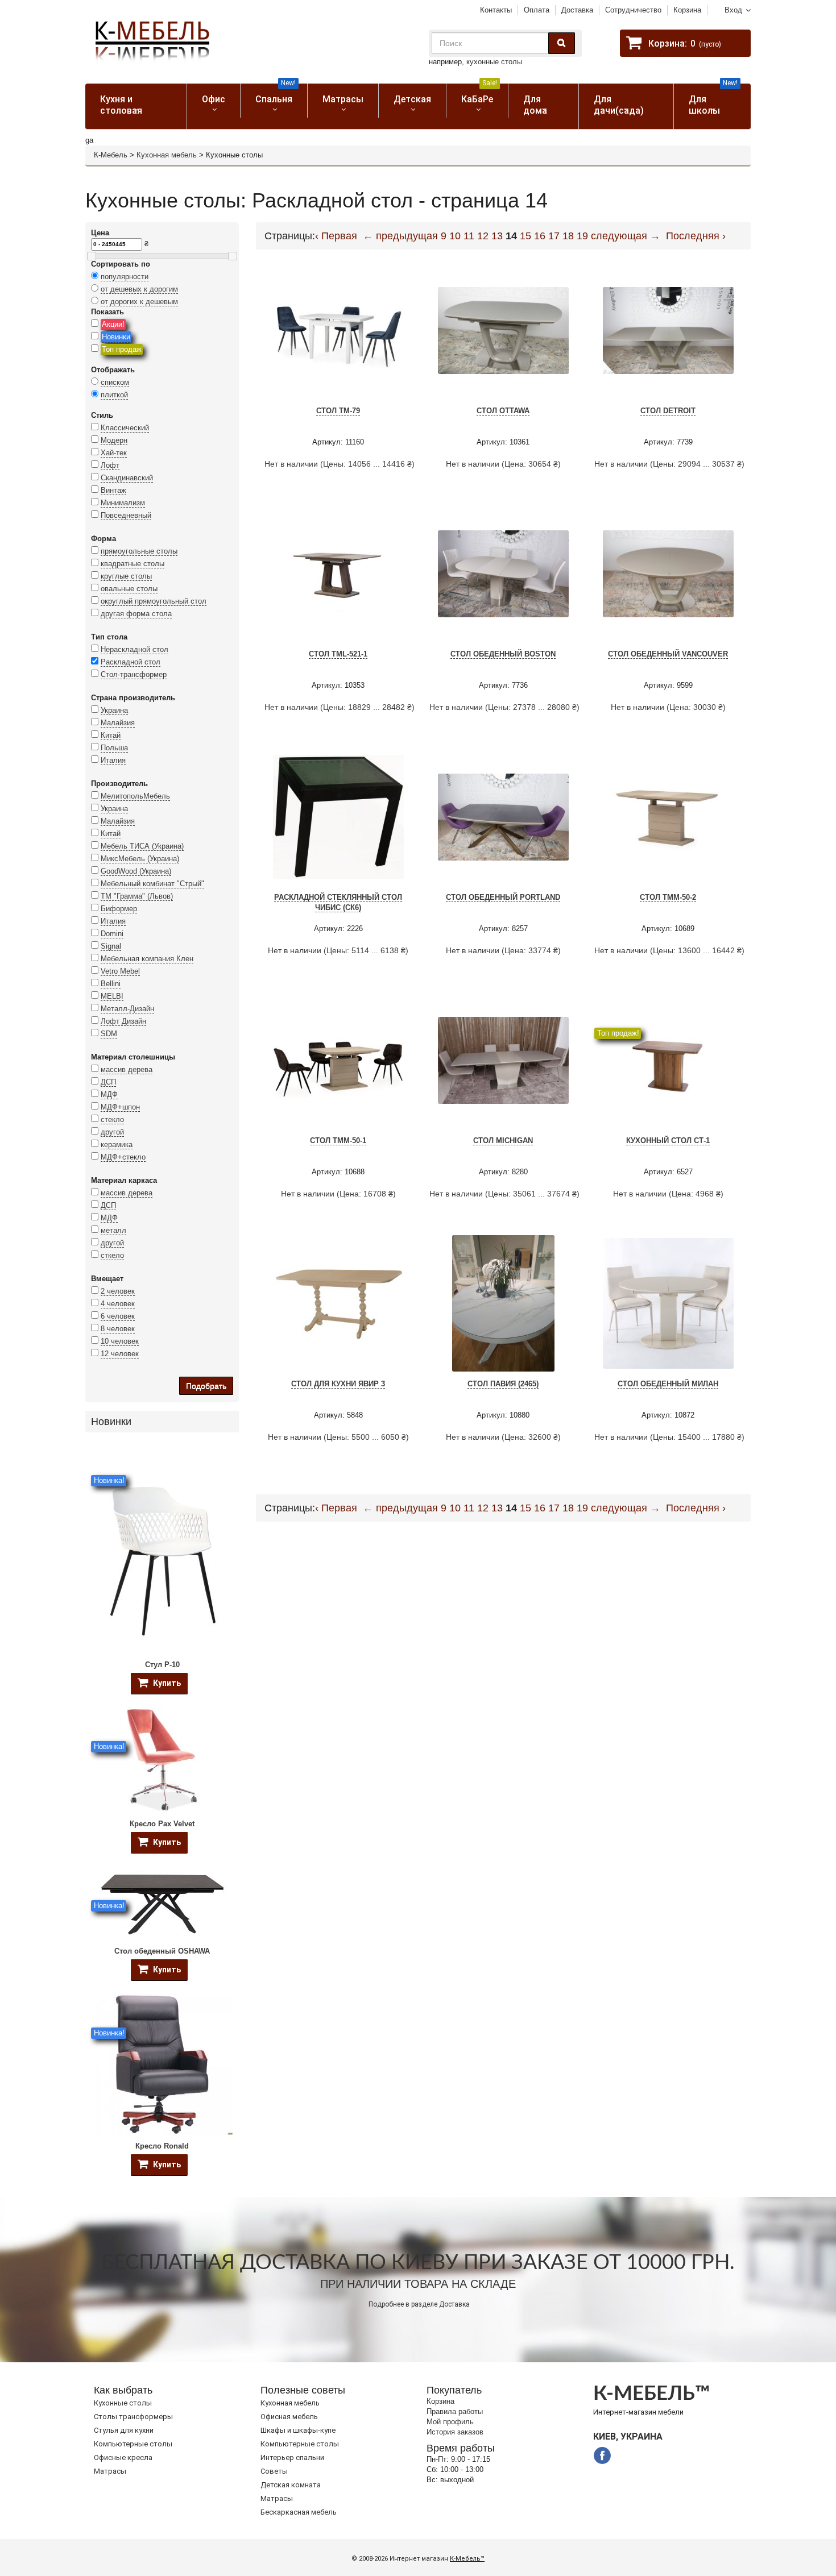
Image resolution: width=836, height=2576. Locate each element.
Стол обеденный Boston (503, 654)
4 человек (118, 1304)
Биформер (119, 909)
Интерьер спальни (292, 2457)
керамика (117, 1144)
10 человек (120, 1341)
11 (469, 236)
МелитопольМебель (135, 796)
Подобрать (206, 1386)
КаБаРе (479, 94)
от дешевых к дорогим (139, 289)
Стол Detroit (668, 411)
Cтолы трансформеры (133, 2417)
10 (455, 236)
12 (483, 236)
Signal (111, 946)
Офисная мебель (289, 2417)
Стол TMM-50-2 (668, 897)
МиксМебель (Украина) (140, 859)
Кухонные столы (123, 2403)
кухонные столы (494, 62)
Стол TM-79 (338, 411)
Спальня (276, 94)
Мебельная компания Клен (147, 959)
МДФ (109, 1094)
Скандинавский (127, 478)
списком (115, 382)
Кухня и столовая (121, 105)
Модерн (114, 440)
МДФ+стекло (123, 1157)
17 (554, 236)
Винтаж (113, 490)
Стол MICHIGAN (503, 1140)
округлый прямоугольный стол (154, 601)
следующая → (626, 236)
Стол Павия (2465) (503, 1384)
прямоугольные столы (139, 551)
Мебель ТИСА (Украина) (142, 846)
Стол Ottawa (503, 411)
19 (582, 236)
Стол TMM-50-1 (338, 1140)
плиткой (114, 395)
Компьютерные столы (133, 2444)
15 (525, 236)
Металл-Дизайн (127, 1009)
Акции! (113, 324)
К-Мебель (111, 155)
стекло (112, 1119)
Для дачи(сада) (619, 105)
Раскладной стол (131, 662)
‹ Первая (336, 236)
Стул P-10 (162, 1665)
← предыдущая (400, 236)
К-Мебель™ (467, 2559)
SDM (109, 1034)
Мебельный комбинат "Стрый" (152, 884)
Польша (114, 748)
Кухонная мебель (167, 155)
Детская (412, 99)
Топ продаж (122, 349)
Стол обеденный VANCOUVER (668, 654)
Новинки (116, 337)
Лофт (110, 465)
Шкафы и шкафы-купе (298, 2430)
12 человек (120, 1354)
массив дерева (127, 1069)
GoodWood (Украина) (136, 871)
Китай (111, 735)
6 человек (118, 1316)
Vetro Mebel (120, 971)
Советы (274, 2471)
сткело (112, 1255)
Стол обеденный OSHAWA (162, 1951)
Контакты (496, 10)
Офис (214, 99)
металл (113, 1230)
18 (568, 236)
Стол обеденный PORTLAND (503, 897)
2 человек (118, 1291)
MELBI (112, 996)
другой (112, 1132)
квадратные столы (133, 564)
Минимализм (123, 503)
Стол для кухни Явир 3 (338, 1384)
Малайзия (118, 723)
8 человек (118, 1329)
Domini (112, 934)
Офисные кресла (123, 2457)
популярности (125, 277)
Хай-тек (114, 453)
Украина (114, 710)
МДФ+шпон (120, 1107)
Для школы (713, 100)
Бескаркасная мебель (299, 2512)
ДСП (108, 1082)
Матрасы (343, 99)
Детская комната (291, 2485)
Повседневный (126, 515)
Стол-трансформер (134, 674)
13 (497, 236)
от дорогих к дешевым (139, 302)
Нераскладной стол (134, 649)
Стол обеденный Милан (668, 1384)
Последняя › (696, 236)
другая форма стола (136, 614)
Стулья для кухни (124, 2430)
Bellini (111, 984)
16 (540, 236)
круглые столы (126, 576)
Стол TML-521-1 (338, 654)
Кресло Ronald (162, 2146)
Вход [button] (733, 10)
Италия (113, 760)
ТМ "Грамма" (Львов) (137, 896)
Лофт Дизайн (123, 1021)
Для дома (535, 105)
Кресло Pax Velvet (162, 1824)
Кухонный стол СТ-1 (668, 1140)
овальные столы (129, 589)
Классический (125, 428)
